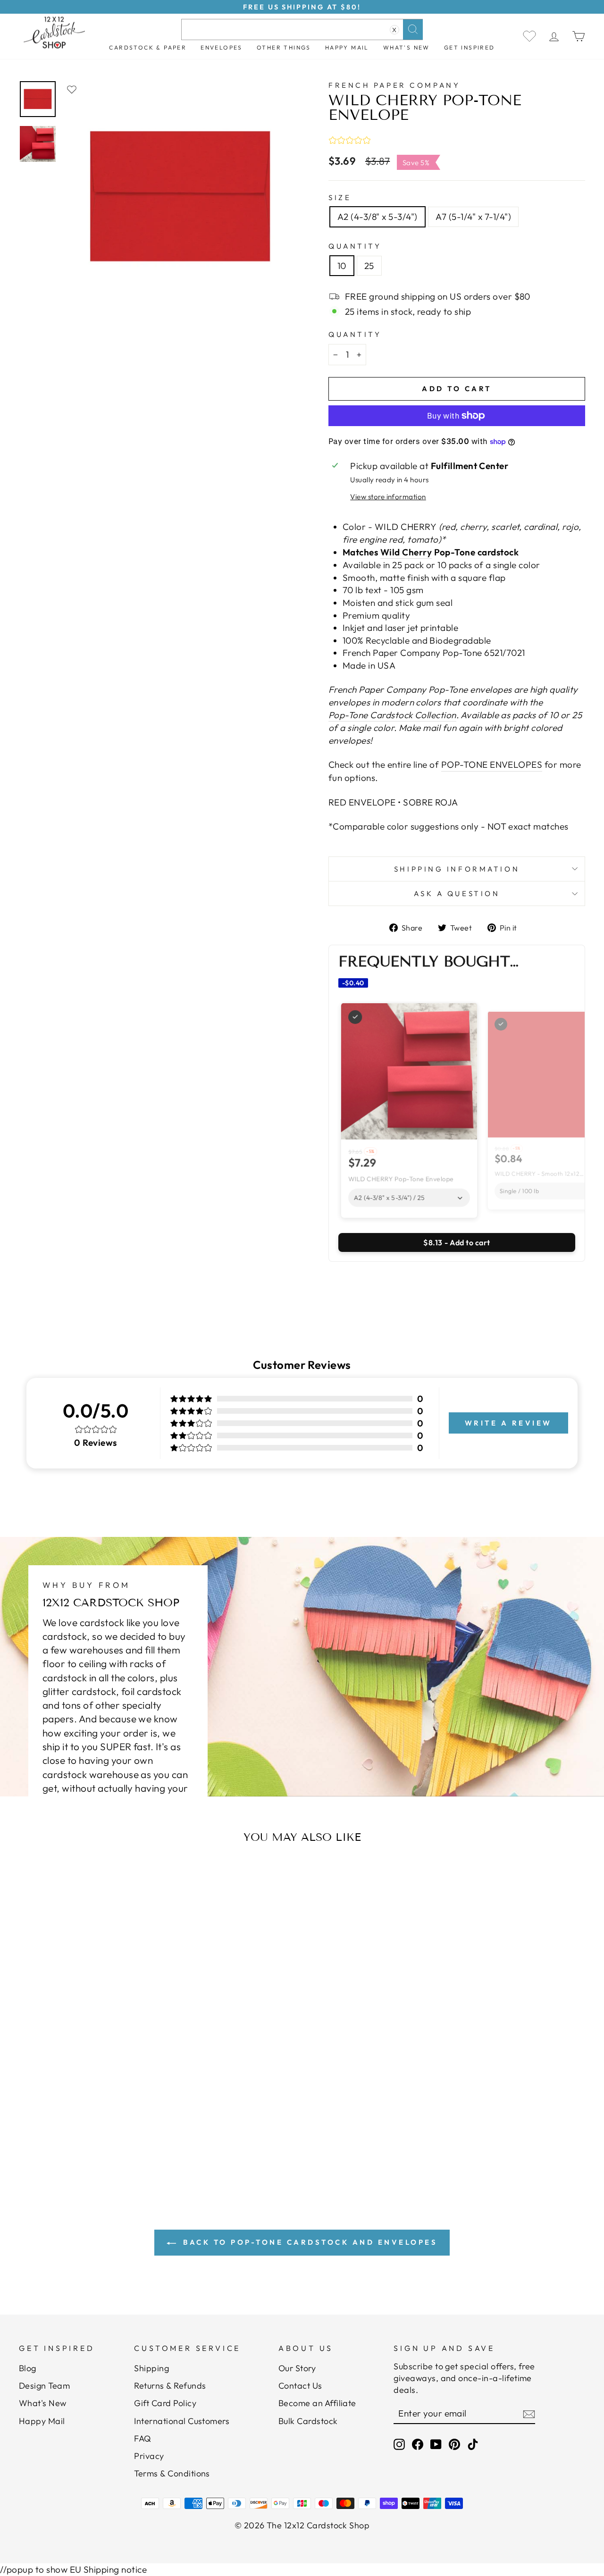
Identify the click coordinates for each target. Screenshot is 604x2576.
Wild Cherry (406, 552)
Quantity (355, 246)
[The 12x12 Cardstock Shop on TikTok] (473, 2444)
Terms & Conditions (172, 2473)
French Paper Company (394, 85)
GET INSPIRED (470, 47)
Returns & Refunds (170, 2386)
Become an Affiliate (317, 2403)
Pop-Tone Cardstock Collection (392, 715)
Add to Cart (97, 2114)
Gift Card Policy (165, 2403)
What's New (407, 47)
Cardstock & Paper (148, 47)
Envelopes (222, 47)
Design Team (44, 2386)
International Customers (182, 2421)
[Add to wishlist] (72, 89)
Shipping (151, 2368)
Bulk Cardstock (308, 2421)
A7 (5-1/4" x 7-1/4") (474, 217)
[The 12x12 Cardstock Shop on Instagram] (399, 2444)
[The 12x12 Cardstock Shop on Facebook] (418, 2444)
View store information (388, 497)
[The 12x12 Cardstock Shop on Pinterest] (454, 2444)
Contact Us (300, 2386)
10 (342, 266)
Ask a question (457, 894)
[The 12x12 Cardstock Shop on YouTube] (436, 2444)
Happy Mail (42, 2421)
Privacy (149, 2456)
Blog (28, 2368)
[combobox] (302, 29)
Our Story (297, 2368)
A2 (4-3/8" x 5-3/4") (377, 217)
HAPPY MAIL (347, 47)
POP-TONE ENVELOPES (492, 764)
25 (369, 266)
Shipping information (457, 869)
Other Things (284, 47)
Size (340, 197)
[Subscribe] (529, 2414)
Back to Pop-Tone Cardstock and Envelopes (309, 2242)
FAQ (143, 2438)
